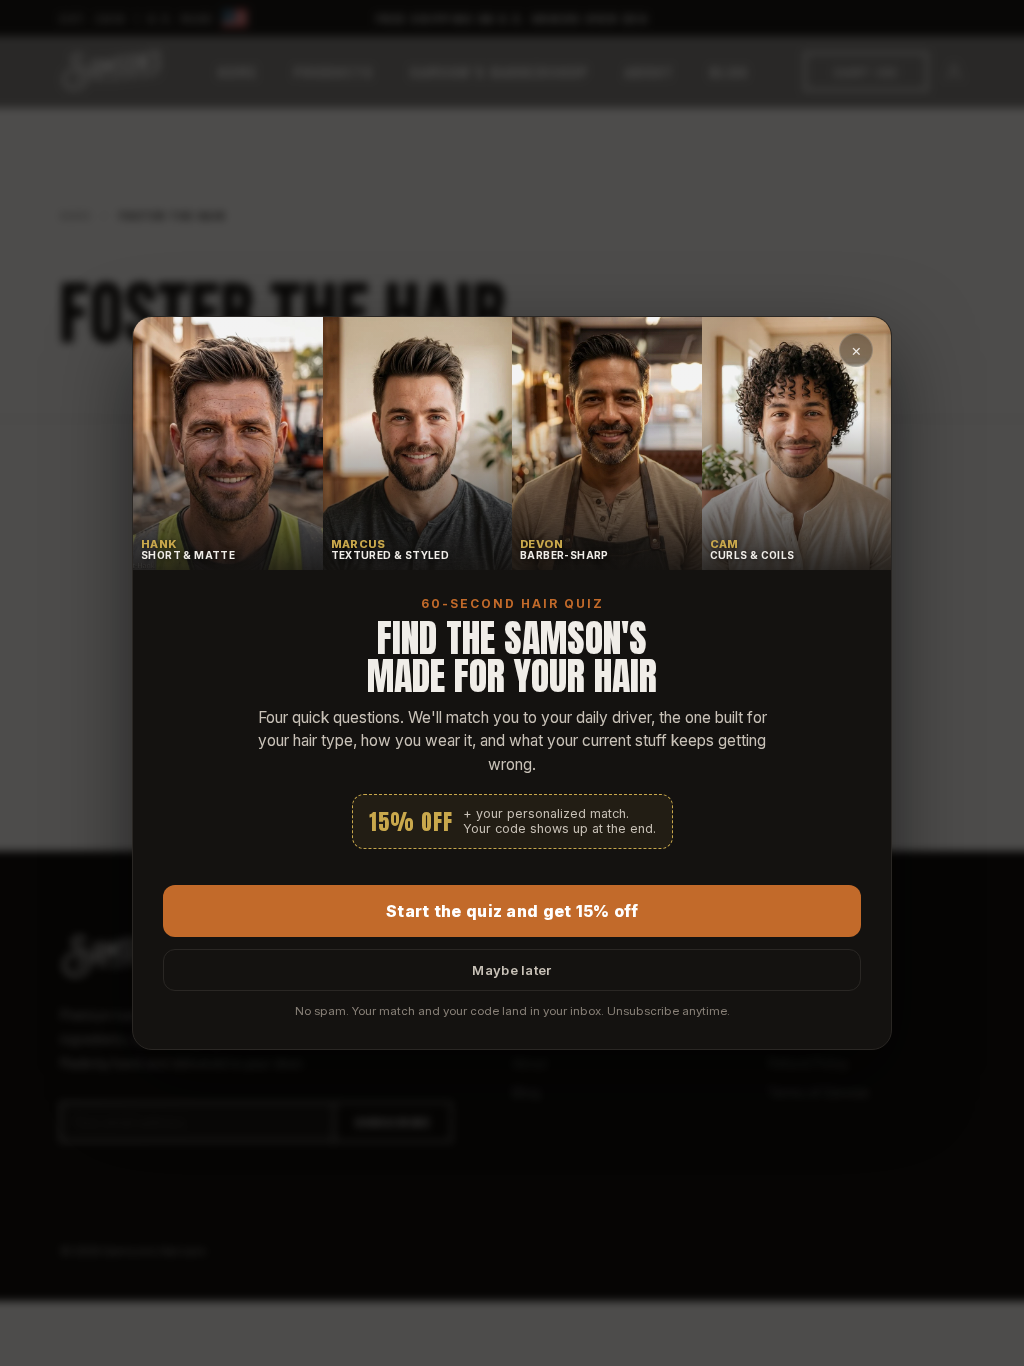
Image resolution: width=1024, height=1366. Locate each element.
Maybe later (511, 970)
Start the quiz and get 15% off (512, 911)
